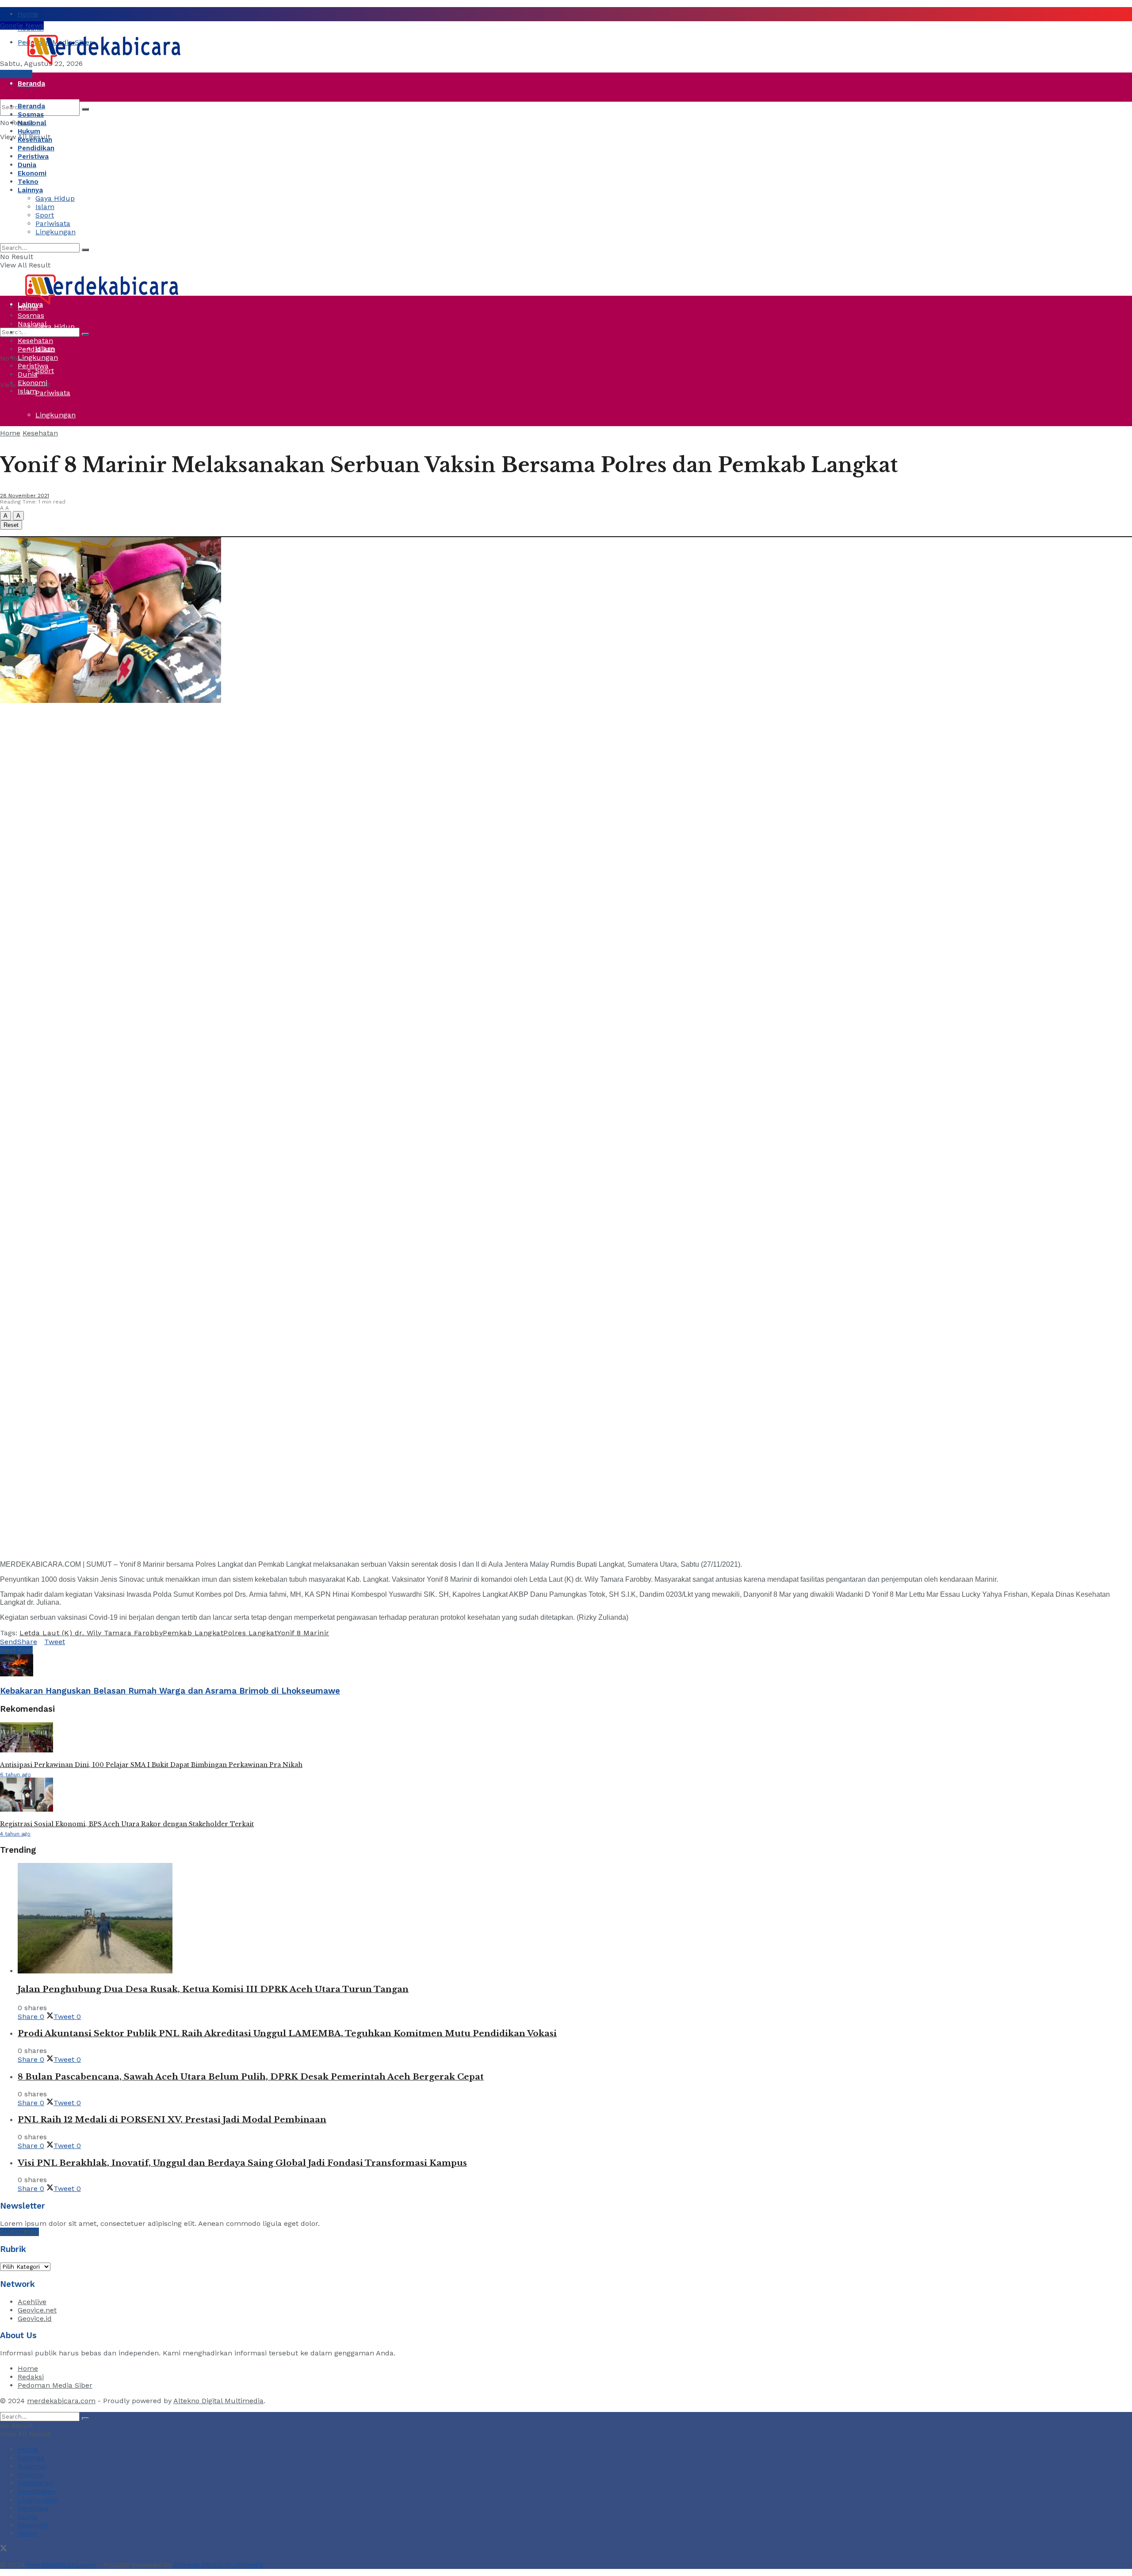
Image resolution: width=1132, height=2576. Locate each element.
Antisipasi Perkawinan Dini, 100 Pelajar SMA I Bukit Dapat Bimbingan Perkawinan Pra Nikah (151, 1765)
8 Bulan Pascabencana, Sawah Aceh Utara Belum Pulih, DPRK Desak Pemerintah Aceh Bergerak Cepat (251, 2077)
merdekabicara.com (61, 2401)
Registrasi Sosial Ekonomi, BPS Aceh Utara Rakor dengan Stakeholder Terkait (127, 1824)
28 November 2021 (25, 496)
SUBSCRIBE (19, 2232)
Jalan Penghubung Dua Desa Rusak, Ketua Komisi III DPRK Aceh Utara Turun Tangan (213, 1989)
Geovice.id (35, 2318)
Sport (45, 371)
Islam (45, 207)
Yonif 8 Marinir (303, 1633)
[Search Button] (85, 109)
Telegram (16, 74)
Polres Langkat (250, 1633)
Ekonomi (32, 173)
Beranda (31, 84)
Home (28, 14)
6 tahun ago (15, 1775)
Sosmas (31, 114)
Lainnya (30, 190)
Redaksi (31, 2377)
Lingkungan (55, 415)
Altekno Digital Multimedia (218, 2401)
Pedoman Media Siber (55, 2385)
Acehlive (32, 2302)
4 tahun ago (15, 1834)
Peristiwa (33, 216)
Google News (22, 25)
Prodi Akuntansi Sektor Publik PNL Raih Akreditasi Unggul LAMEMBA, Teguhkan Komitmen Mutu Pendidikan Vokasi (287, 2033)
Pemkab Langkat (193, 1633)
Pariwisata (53, 393)
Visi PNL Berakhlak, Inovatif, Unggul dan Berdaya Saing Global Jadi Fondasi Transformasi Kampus (242, 2163)
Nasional (32, 123)
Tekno (28, 182)
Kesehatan (35, 140)
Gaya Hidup (55, 198)
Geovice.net (37, 2310)
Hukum (29, 131)
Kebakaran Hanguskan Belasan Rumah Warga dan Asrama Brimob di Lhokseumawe (170, 1691)
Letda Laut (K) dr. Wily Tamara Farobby (91, 1633)
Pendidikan (36, 148)
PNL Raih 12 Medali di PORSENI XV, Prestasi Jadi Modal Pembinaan (172, 2120)
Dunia (27, 238)
